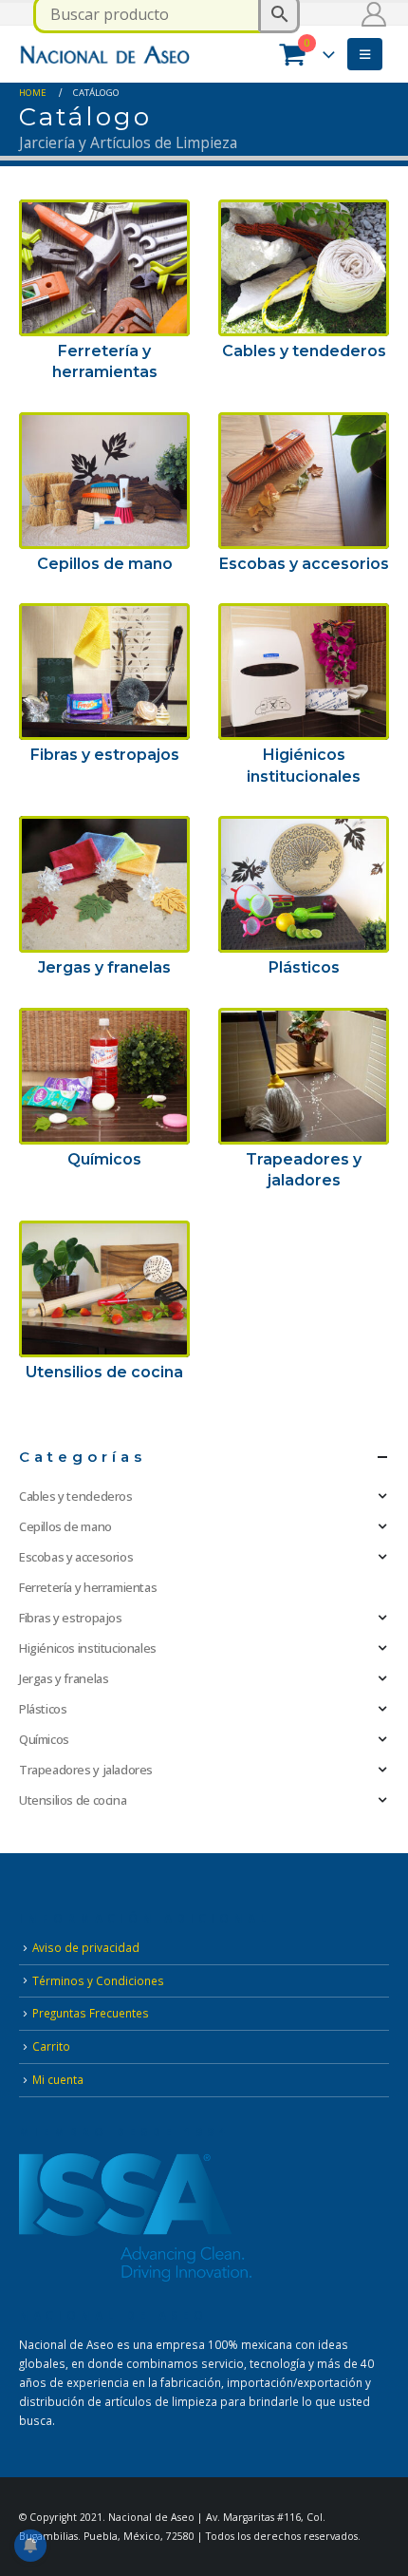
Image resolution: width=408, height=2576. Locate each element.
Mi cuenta (58, 2079)
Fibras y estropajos (71, 1618)
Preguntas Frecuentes (91, 2013)
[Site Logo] (104, 54)
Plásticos (43, 1709)
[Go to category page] (104, 268)
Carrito (51, 2046)
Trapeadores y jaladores (86, 1770)
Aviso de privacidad (86, 1947)
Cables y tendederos (76, 1496)
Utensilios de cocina (73, 1800)
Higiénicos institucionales (88, 1648)
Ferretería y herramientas (88, 1587)
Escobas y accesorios (76, 1557)
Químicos (44, 1739)
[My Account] (374, 14)
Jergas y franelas (64, 1678)
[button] (365, 54)
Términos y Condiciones (98, 1980)
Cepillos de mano (65, 1526)
